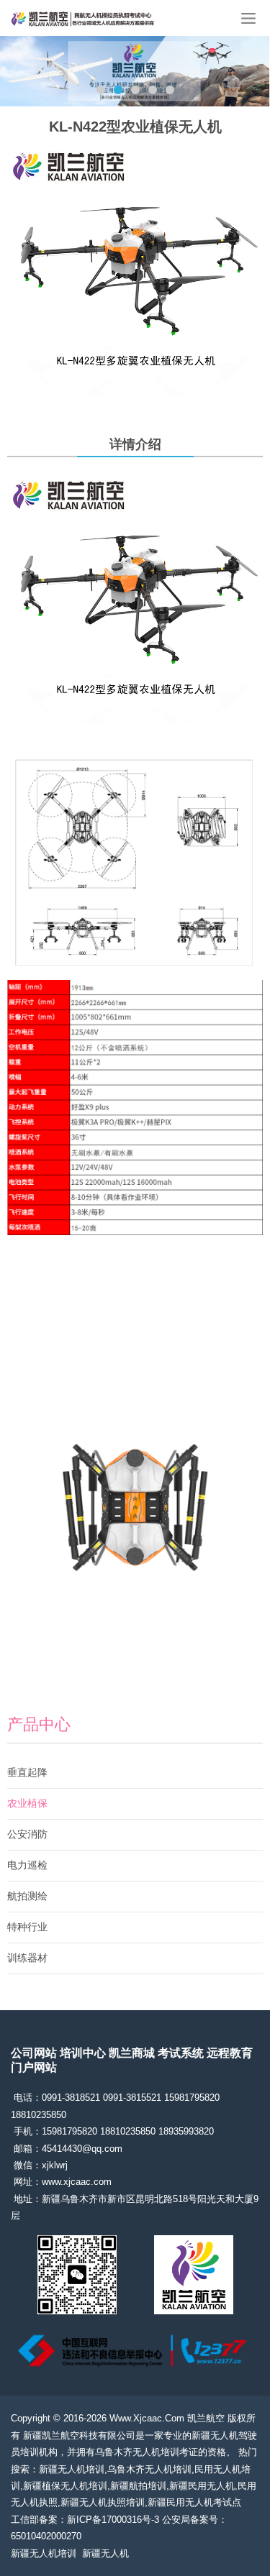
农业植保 (27, 1803)
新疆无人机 (105, 2553)
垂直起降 (27, 1772)
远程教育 (230, 2053)
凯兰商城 (132, 2053)
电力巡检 (27, 1865)
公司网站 (34, 2053)
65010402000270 (46, 2536)
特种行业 (27, 1927)
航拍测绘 (27, 1896)
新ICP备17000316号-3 (113, 2520)
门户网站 (34, 2067)
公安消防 (27, 1834)
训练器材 (27, 1958)
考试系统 (181, 2053)
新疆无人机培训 (44, 2553)
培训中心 (83, 2053)
